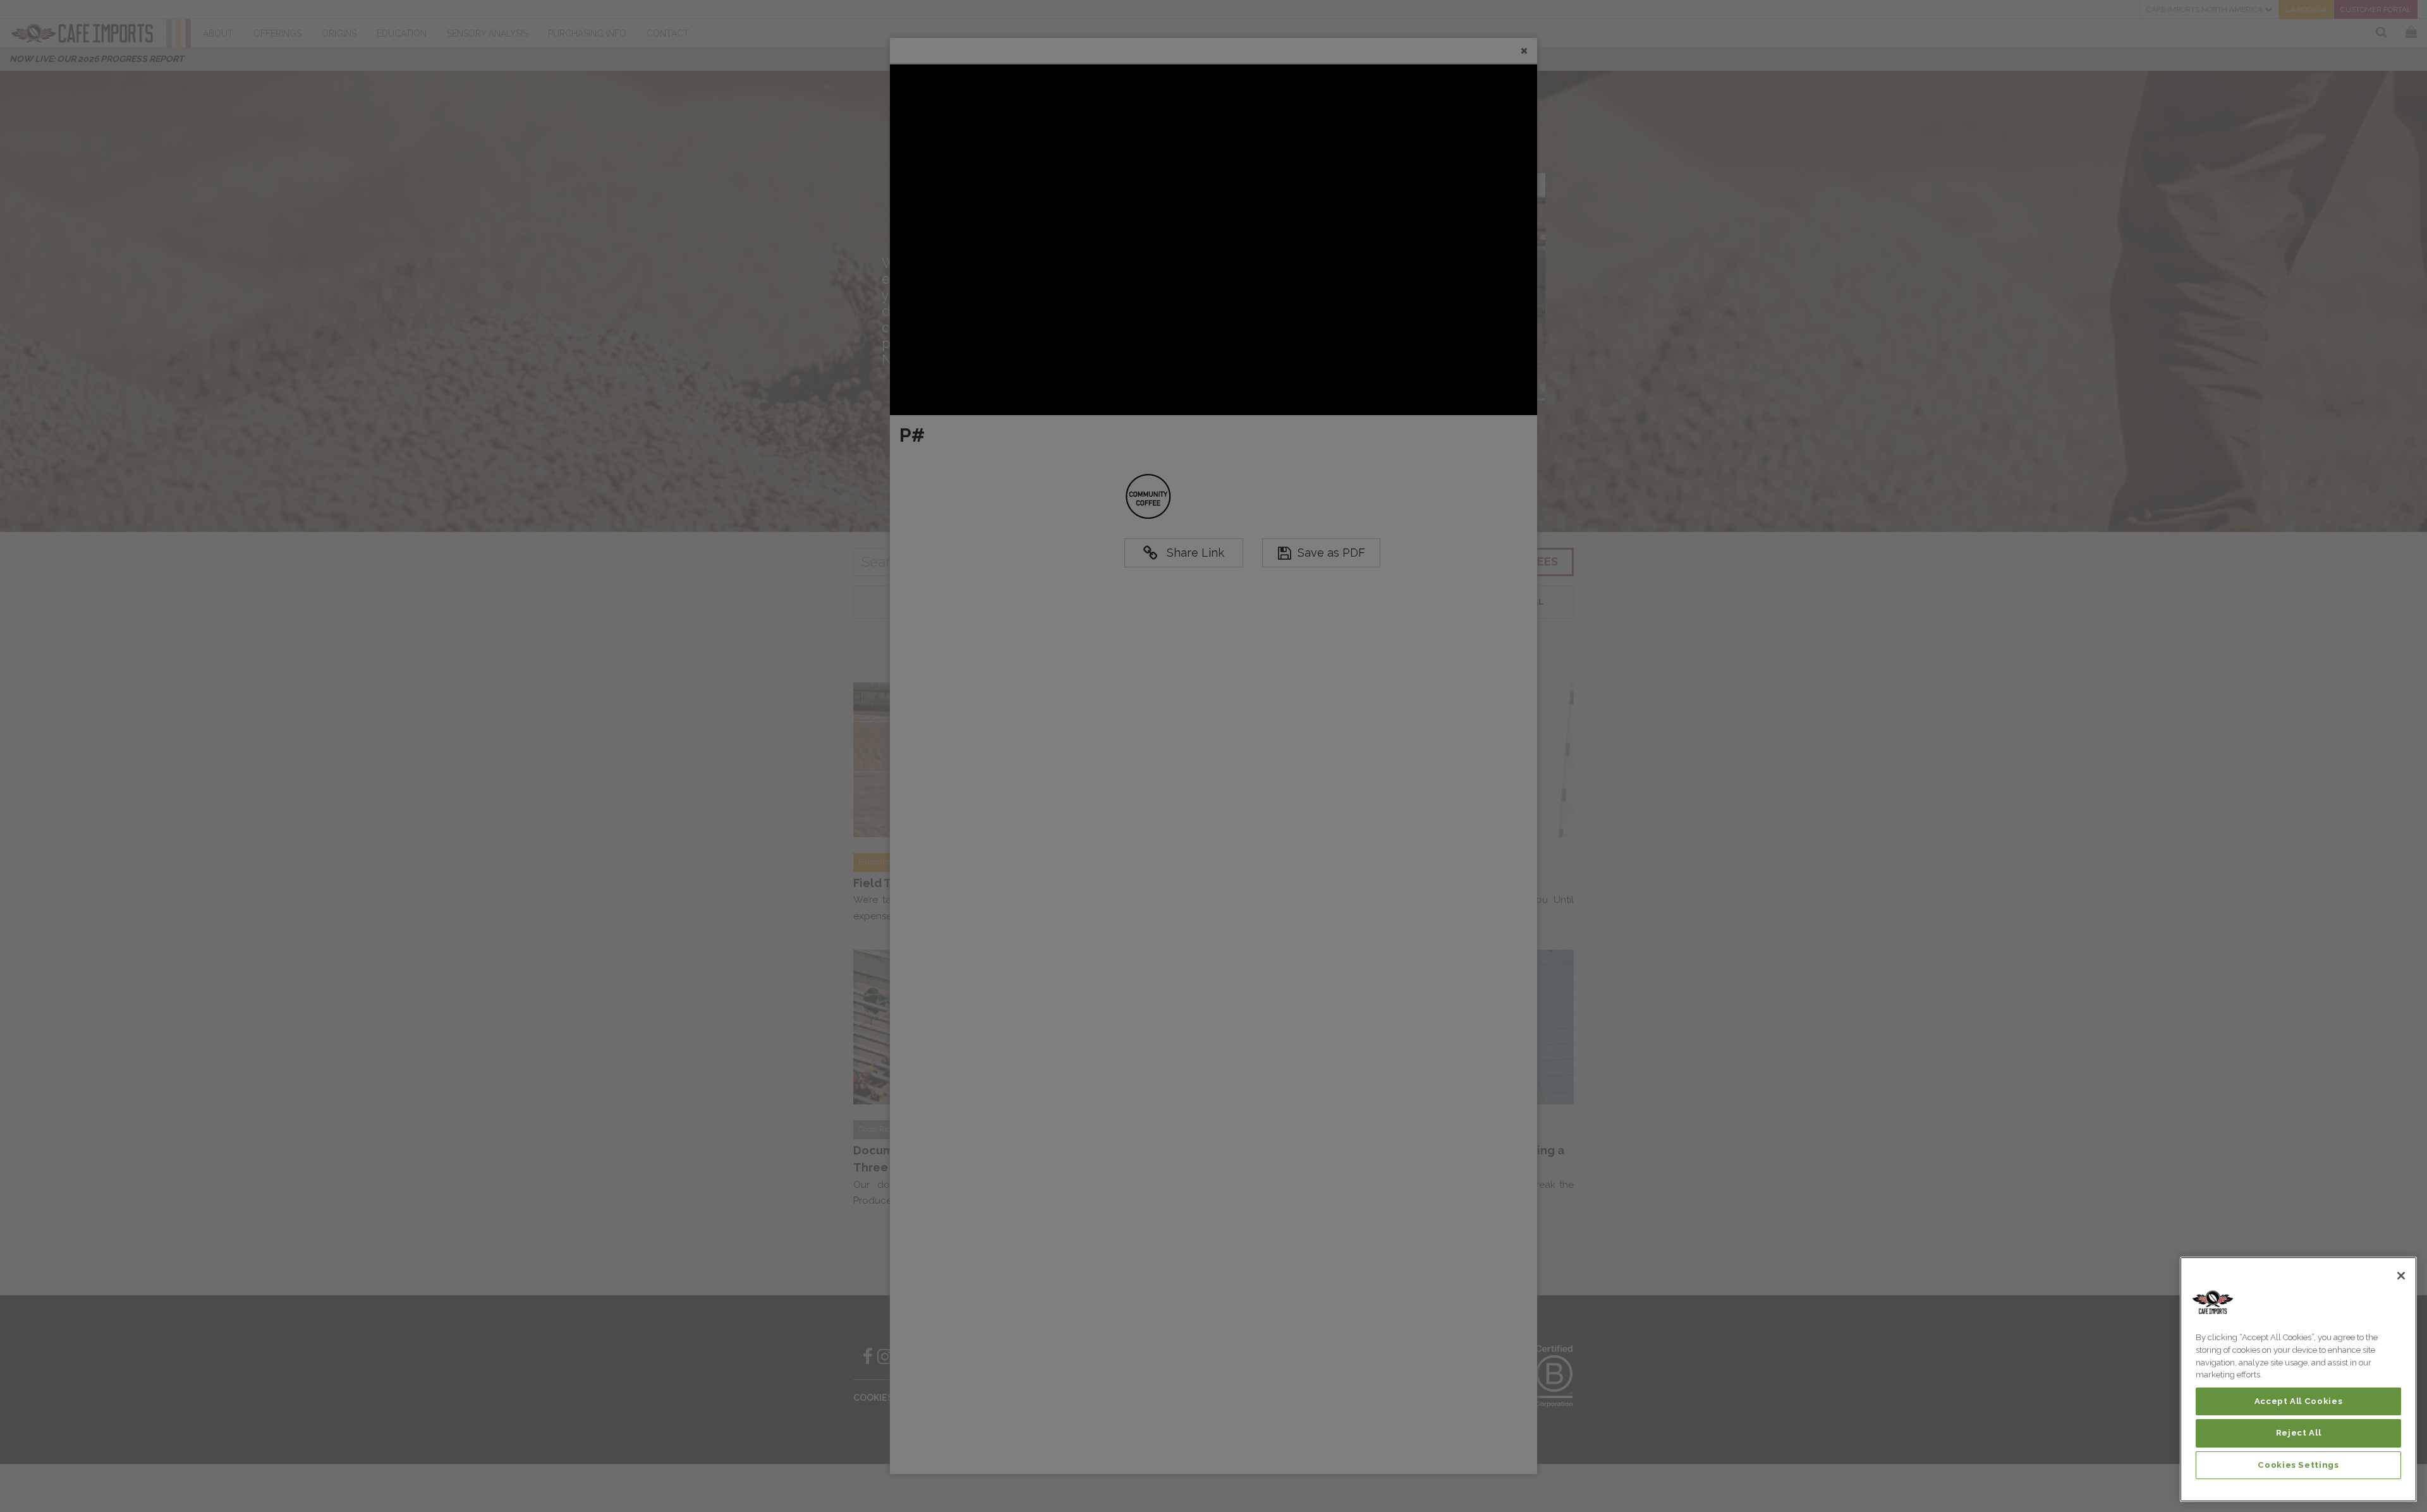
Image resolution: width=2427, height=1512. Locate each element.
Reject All (2299, 1433)
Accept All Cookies (2299, 1401)
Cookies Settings (2298, 1465)
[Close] (2401, 1276)
